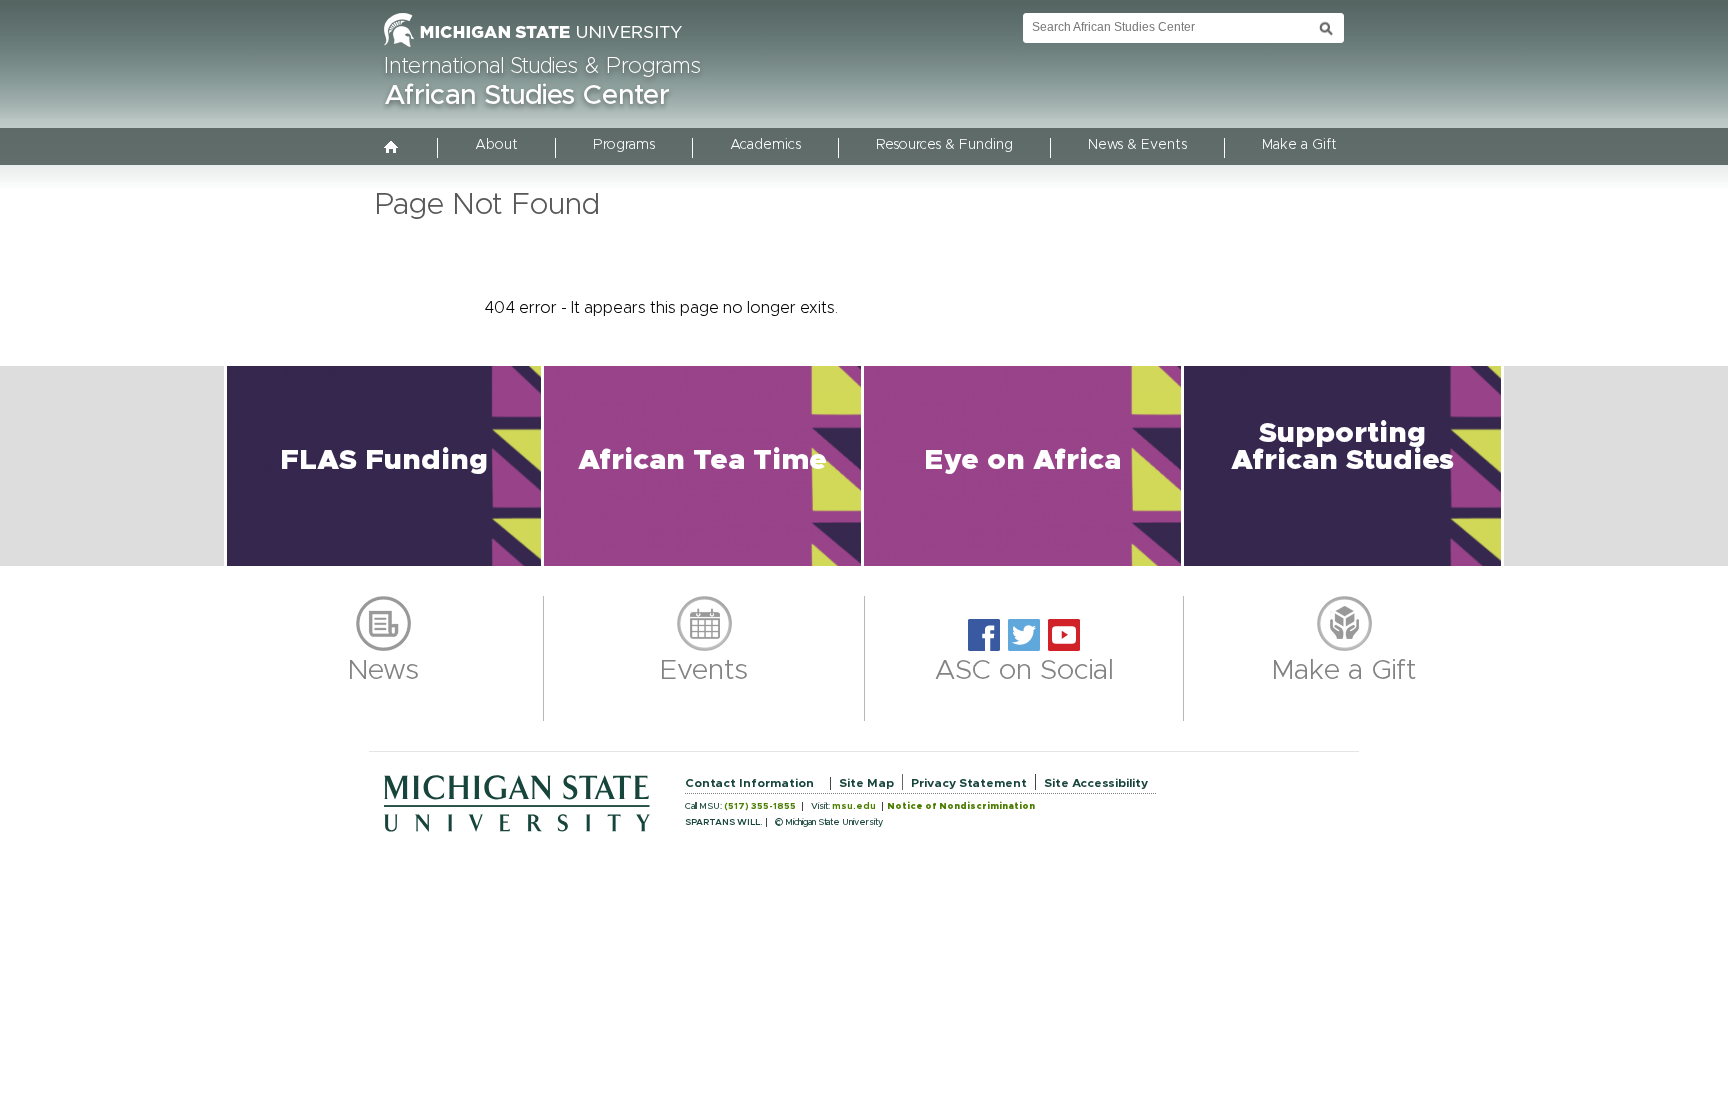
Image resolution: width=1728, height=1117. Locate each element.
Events (704, 671)
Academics (765, 145)
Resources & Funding (944, 145)
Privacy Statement (969, 783)
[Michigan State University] (533, 48)
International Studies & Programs (542, 67)
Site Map (866, 783)
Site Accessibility (1096, 783)
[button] (384, 466)
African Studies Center (527, 96)
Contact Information (749, 783)
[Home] (392, 149)
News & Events (1137, 145)
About (496, 145)
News (383, 671)
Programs (624, 145)
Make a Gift (1299, 145)
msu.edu (854, 806)
